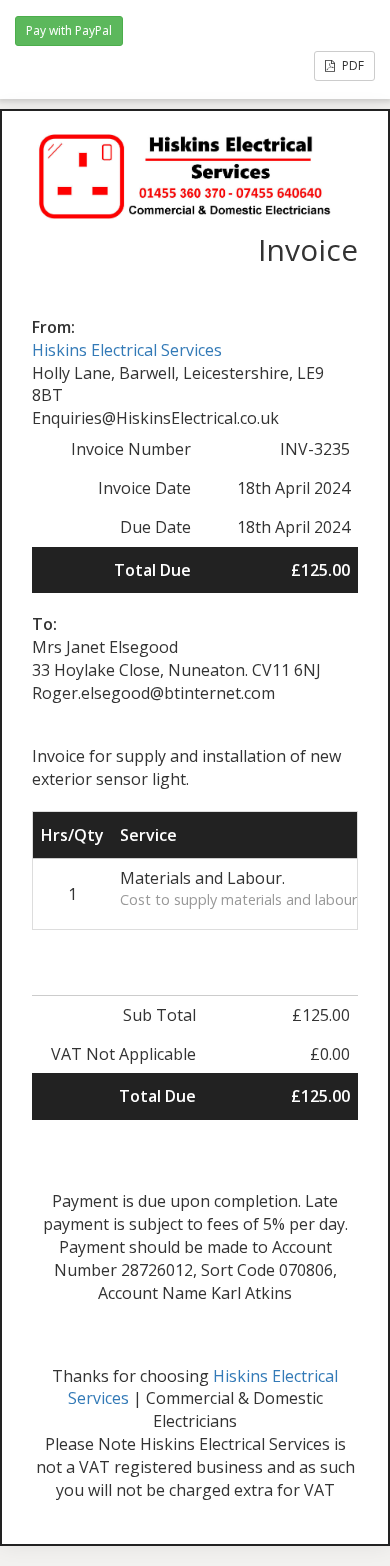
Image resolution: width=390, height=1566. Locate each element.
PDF (351, 65)
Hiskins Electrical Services (127, 350)
